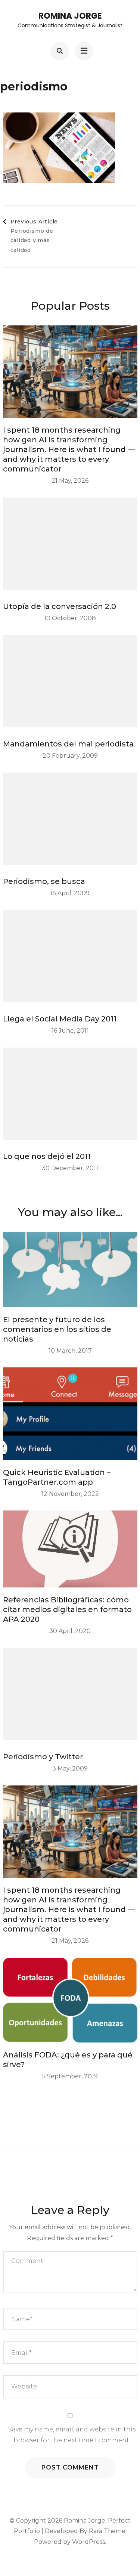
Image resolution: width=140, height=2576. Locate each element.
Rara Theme (107, 2531)
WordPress (88, 2542)
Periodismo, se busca (44, 881)
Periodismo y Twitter (43, 1757)
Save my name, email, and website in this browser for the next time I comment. (72, 2435)
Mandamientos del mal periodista (68, 744)
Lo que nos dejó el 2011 (47, 1156)
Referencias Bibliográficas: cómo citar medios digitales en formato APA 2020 (67, 1609)
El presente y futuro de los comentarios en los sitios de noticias (57, 1329)
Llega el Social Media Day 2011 (60, 1019)
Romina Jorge (70, 16)
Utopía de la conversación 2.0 (60, 606)
